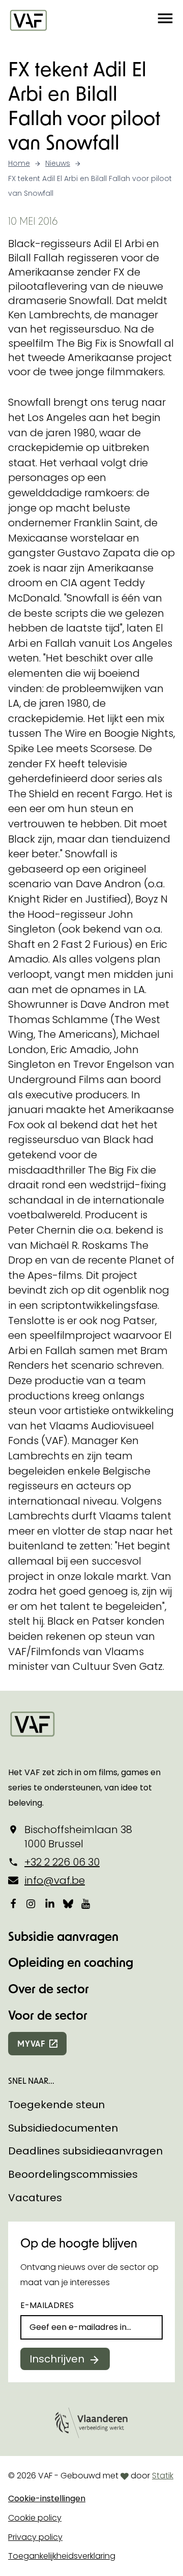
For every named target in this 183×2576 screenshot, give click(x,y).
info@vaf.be (55, 1880)
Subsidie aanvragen (63, 1936)
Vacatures (35, 2198)
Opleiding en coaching (71, 1962)
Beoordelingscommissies (73, 2174)
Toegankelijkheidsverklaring (62, 2556)
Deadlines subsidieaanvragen (85, 2151)
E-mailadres (47, 2305)
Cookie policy (35, 2518)
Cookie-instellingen (47, 2498)
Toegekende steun (56, 2105)
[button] (165, 20)
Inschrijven (57, 2359)
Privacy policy (35, 2537)
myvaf (31, 2043)
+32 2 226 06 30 (62, 1862)
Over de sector (49, 1988)
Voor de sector (48, 2015)
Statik (163, 2476)
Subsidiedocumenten (63, 2128)
